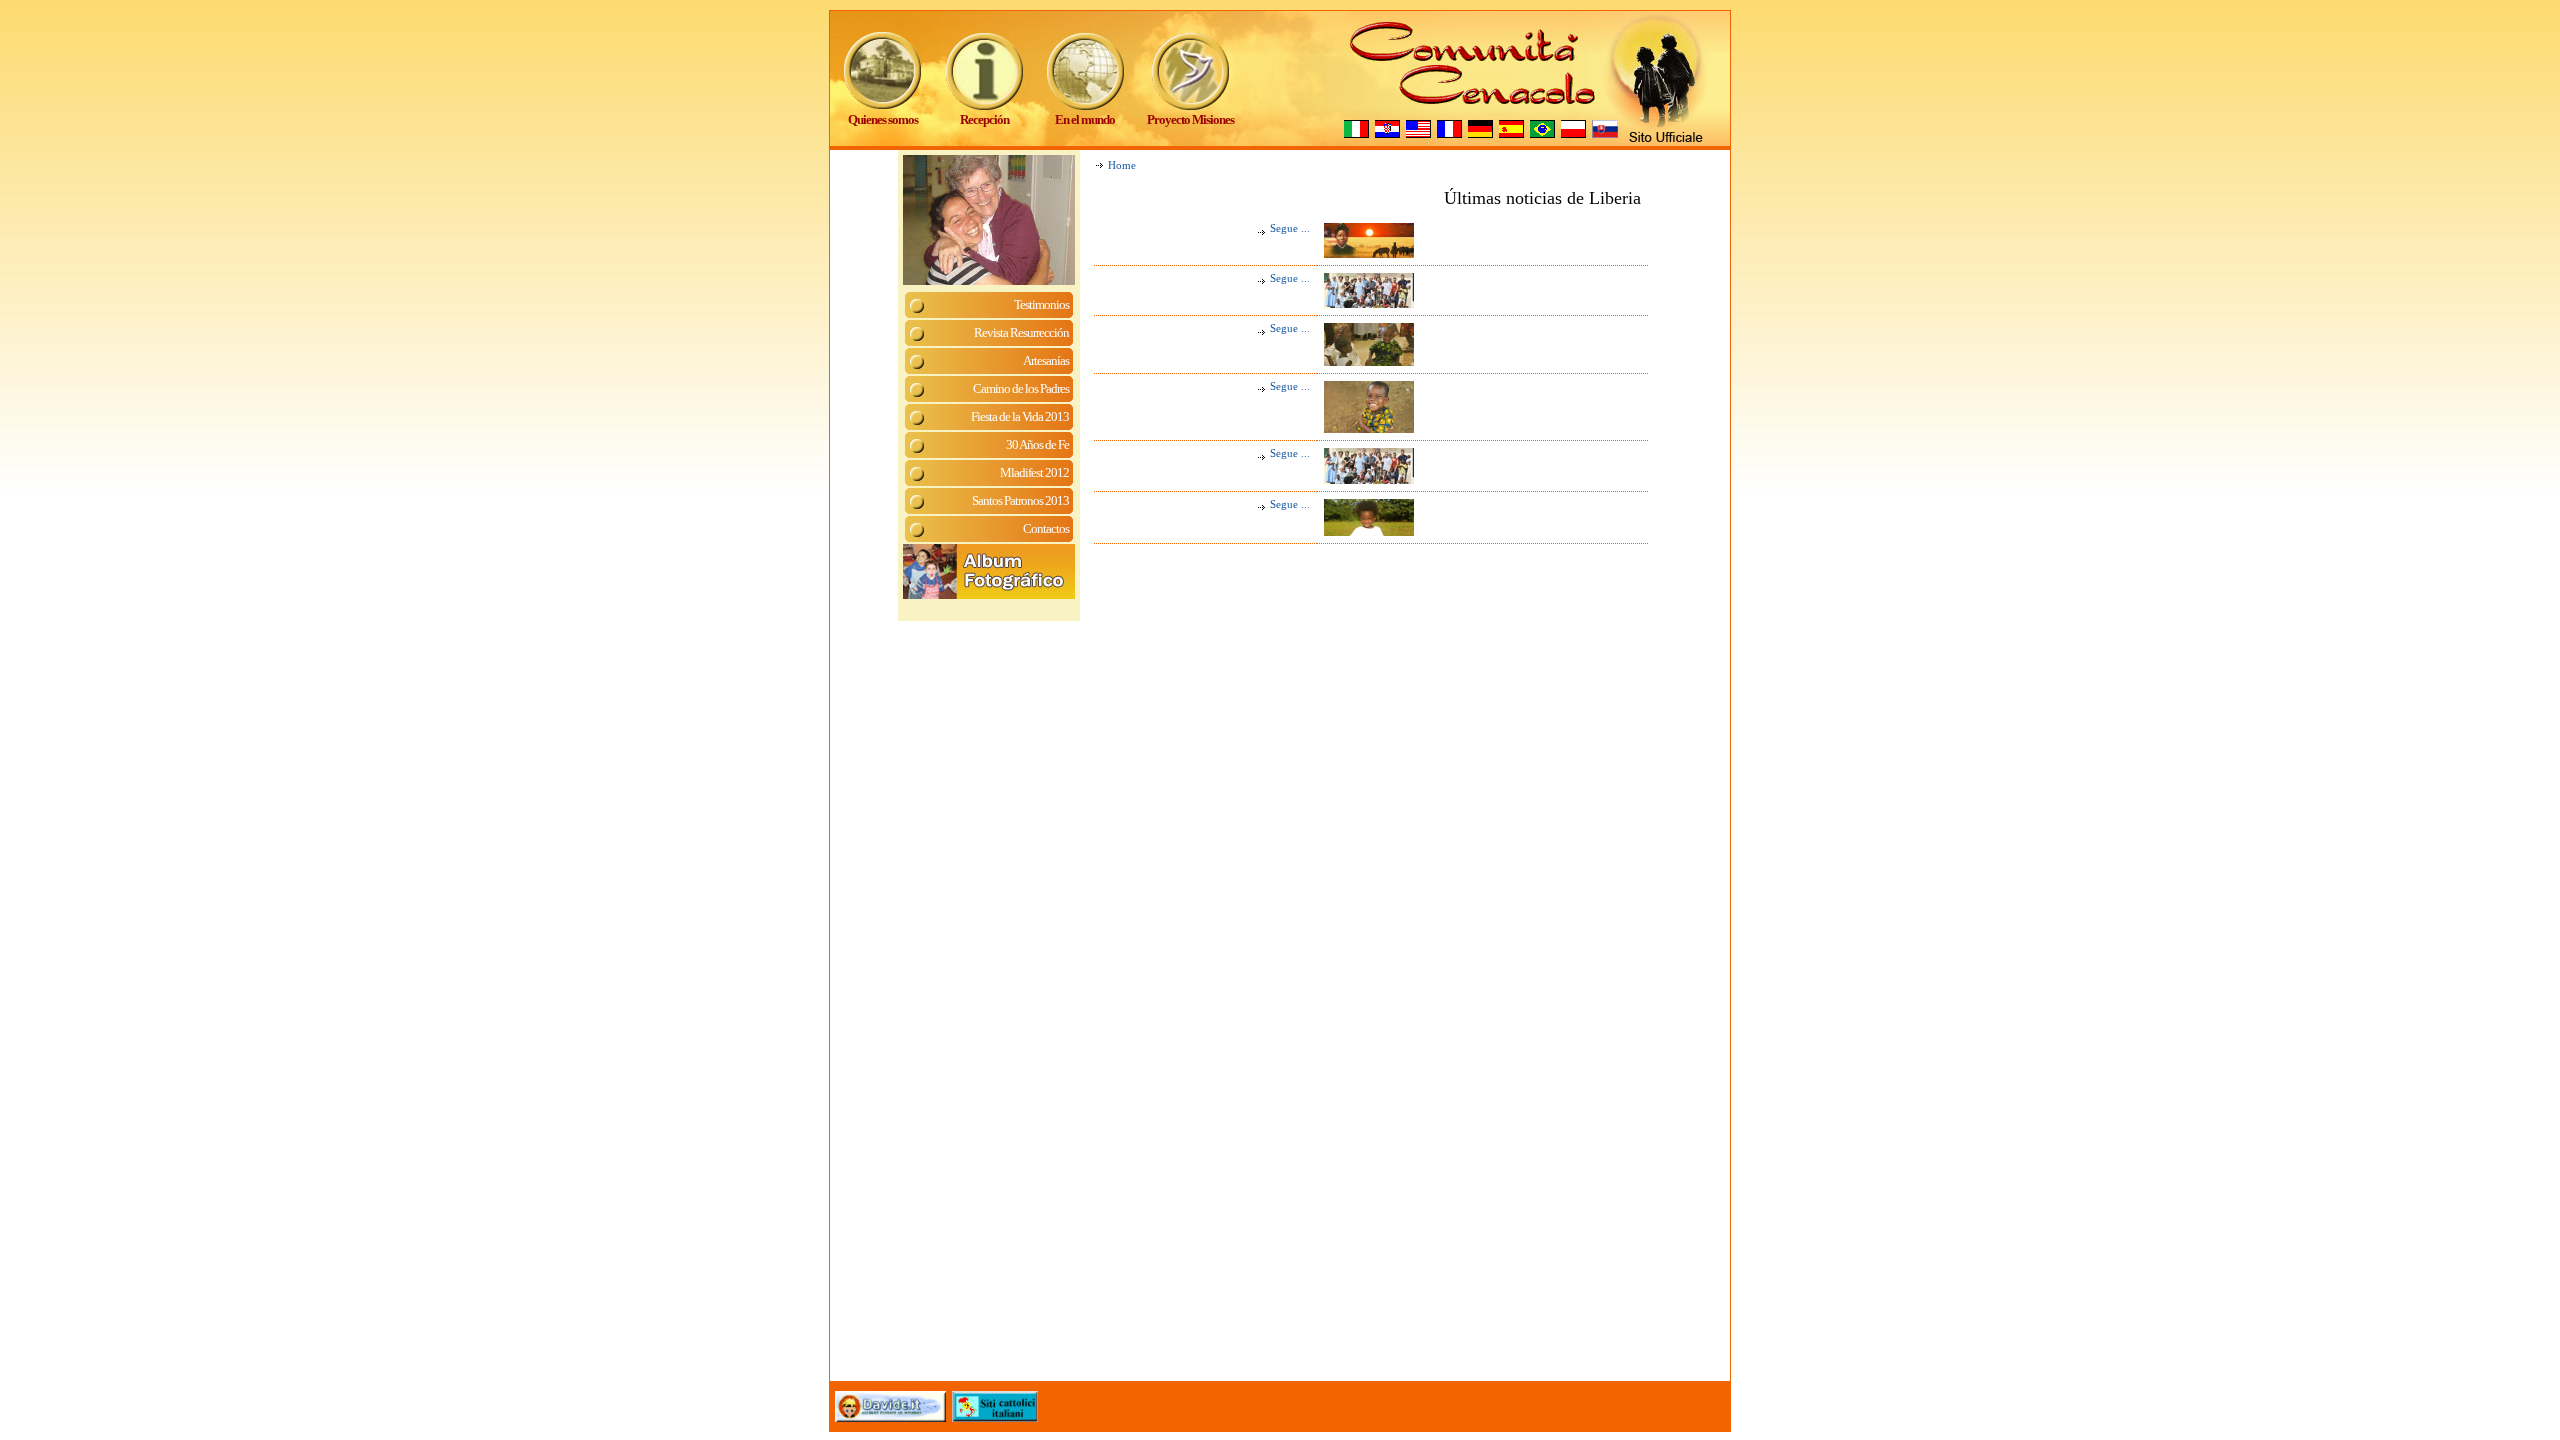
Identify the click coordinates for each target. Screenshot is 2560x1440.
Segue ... (1290, 228)
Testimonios (1041, 304)
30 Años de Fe (1037, 444)
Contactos (1046, 528)
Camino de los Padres (1021, 388)
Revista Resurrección (1021, 332)
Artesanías (1046, 360)
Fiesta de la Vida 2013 (1020, 416)
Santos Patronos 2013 (1020, 500)
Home (1122, 165)
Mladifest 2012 (1034, 472)
